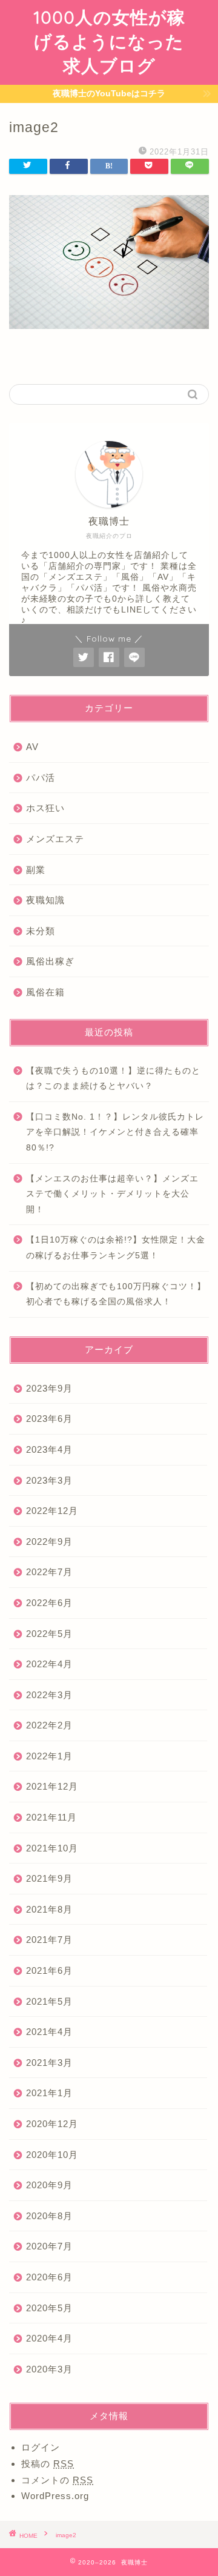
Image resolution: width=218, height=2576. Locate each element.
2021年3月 (49, 2063)
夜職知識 (45, 900)
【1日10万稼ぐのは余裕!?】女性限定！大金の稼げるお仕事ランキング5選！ (116, 1248)
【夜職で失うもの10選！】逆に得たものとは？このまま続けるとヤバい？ (113, 1079)
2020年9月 (49, 2185)
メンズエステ (55, 839)
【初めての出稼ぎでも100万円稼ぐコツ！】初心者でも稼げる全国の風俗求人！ (116, 1294)
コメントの (57, 2480)
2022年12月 (52, 1511)
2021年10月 (52, 1848)
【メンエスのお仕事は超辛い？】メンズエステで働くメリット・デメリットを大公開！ (112, 1194)
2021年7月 (49, 1940)
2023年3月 (49, 1480)
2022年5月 (49, 1634)
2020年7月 (49, 2246)
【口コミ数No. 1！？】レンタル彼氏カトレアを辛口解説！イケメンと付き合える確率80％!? (115, 1132)
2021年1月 (49, 2093)
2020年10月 (52, 2155)
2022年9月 (49, 1542)
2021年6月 (49, 1970)
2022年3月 (49, 1695)
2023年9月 (49, 1388)
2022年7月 (49, 1572)
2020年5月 (49, 2308)
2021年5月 (49, 2001)
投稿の (48, 2464)
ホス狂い (45, 808)
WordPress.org (55, 2496)
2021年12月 (52, 1786)
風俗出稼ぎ (50, 961)
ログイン (41, 2447)
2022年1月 (49, 1756)
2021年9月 (49, 1878)
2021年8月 (49, 1909)
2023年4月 (49, 1449)
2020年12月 (52, 2124)
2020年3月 (49, 2369)
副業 (36, 870)
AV (32, 747)
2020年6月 (49, 2277)
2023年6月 (49, 1419)
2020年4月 (49, 2338)
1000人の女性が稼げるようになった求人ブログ (109, 41)
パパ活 (41, 778)
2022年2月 (49, 1725)
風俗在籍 (45, 992)
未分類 (41, 931)
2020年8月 (49, 2216)
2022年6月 (49, 1603)
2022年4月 (49, 1664)
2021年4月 (49, 2032)
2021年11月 (51, 1817)
